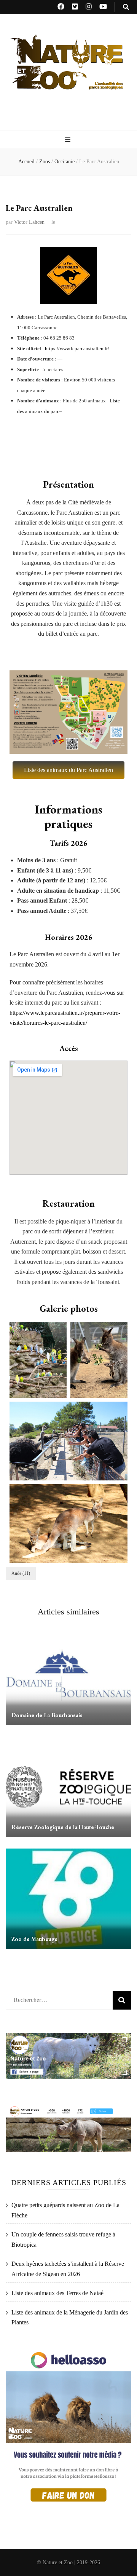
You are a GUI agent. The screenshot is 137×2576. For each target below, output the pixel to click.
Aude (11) (21, 1573)
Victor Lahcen (29, 222)
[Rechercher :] (56, 1998)
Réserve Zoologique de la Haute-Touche (63, 1827)
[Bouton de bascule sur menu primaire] (69, 140)
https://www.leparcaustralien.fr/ (77, 349)
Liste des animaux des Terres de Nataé (57, 2293)
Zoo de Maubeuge (34, 1939)
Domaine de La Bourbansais (47, 1715)
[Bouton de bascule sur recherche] (126, 7)
